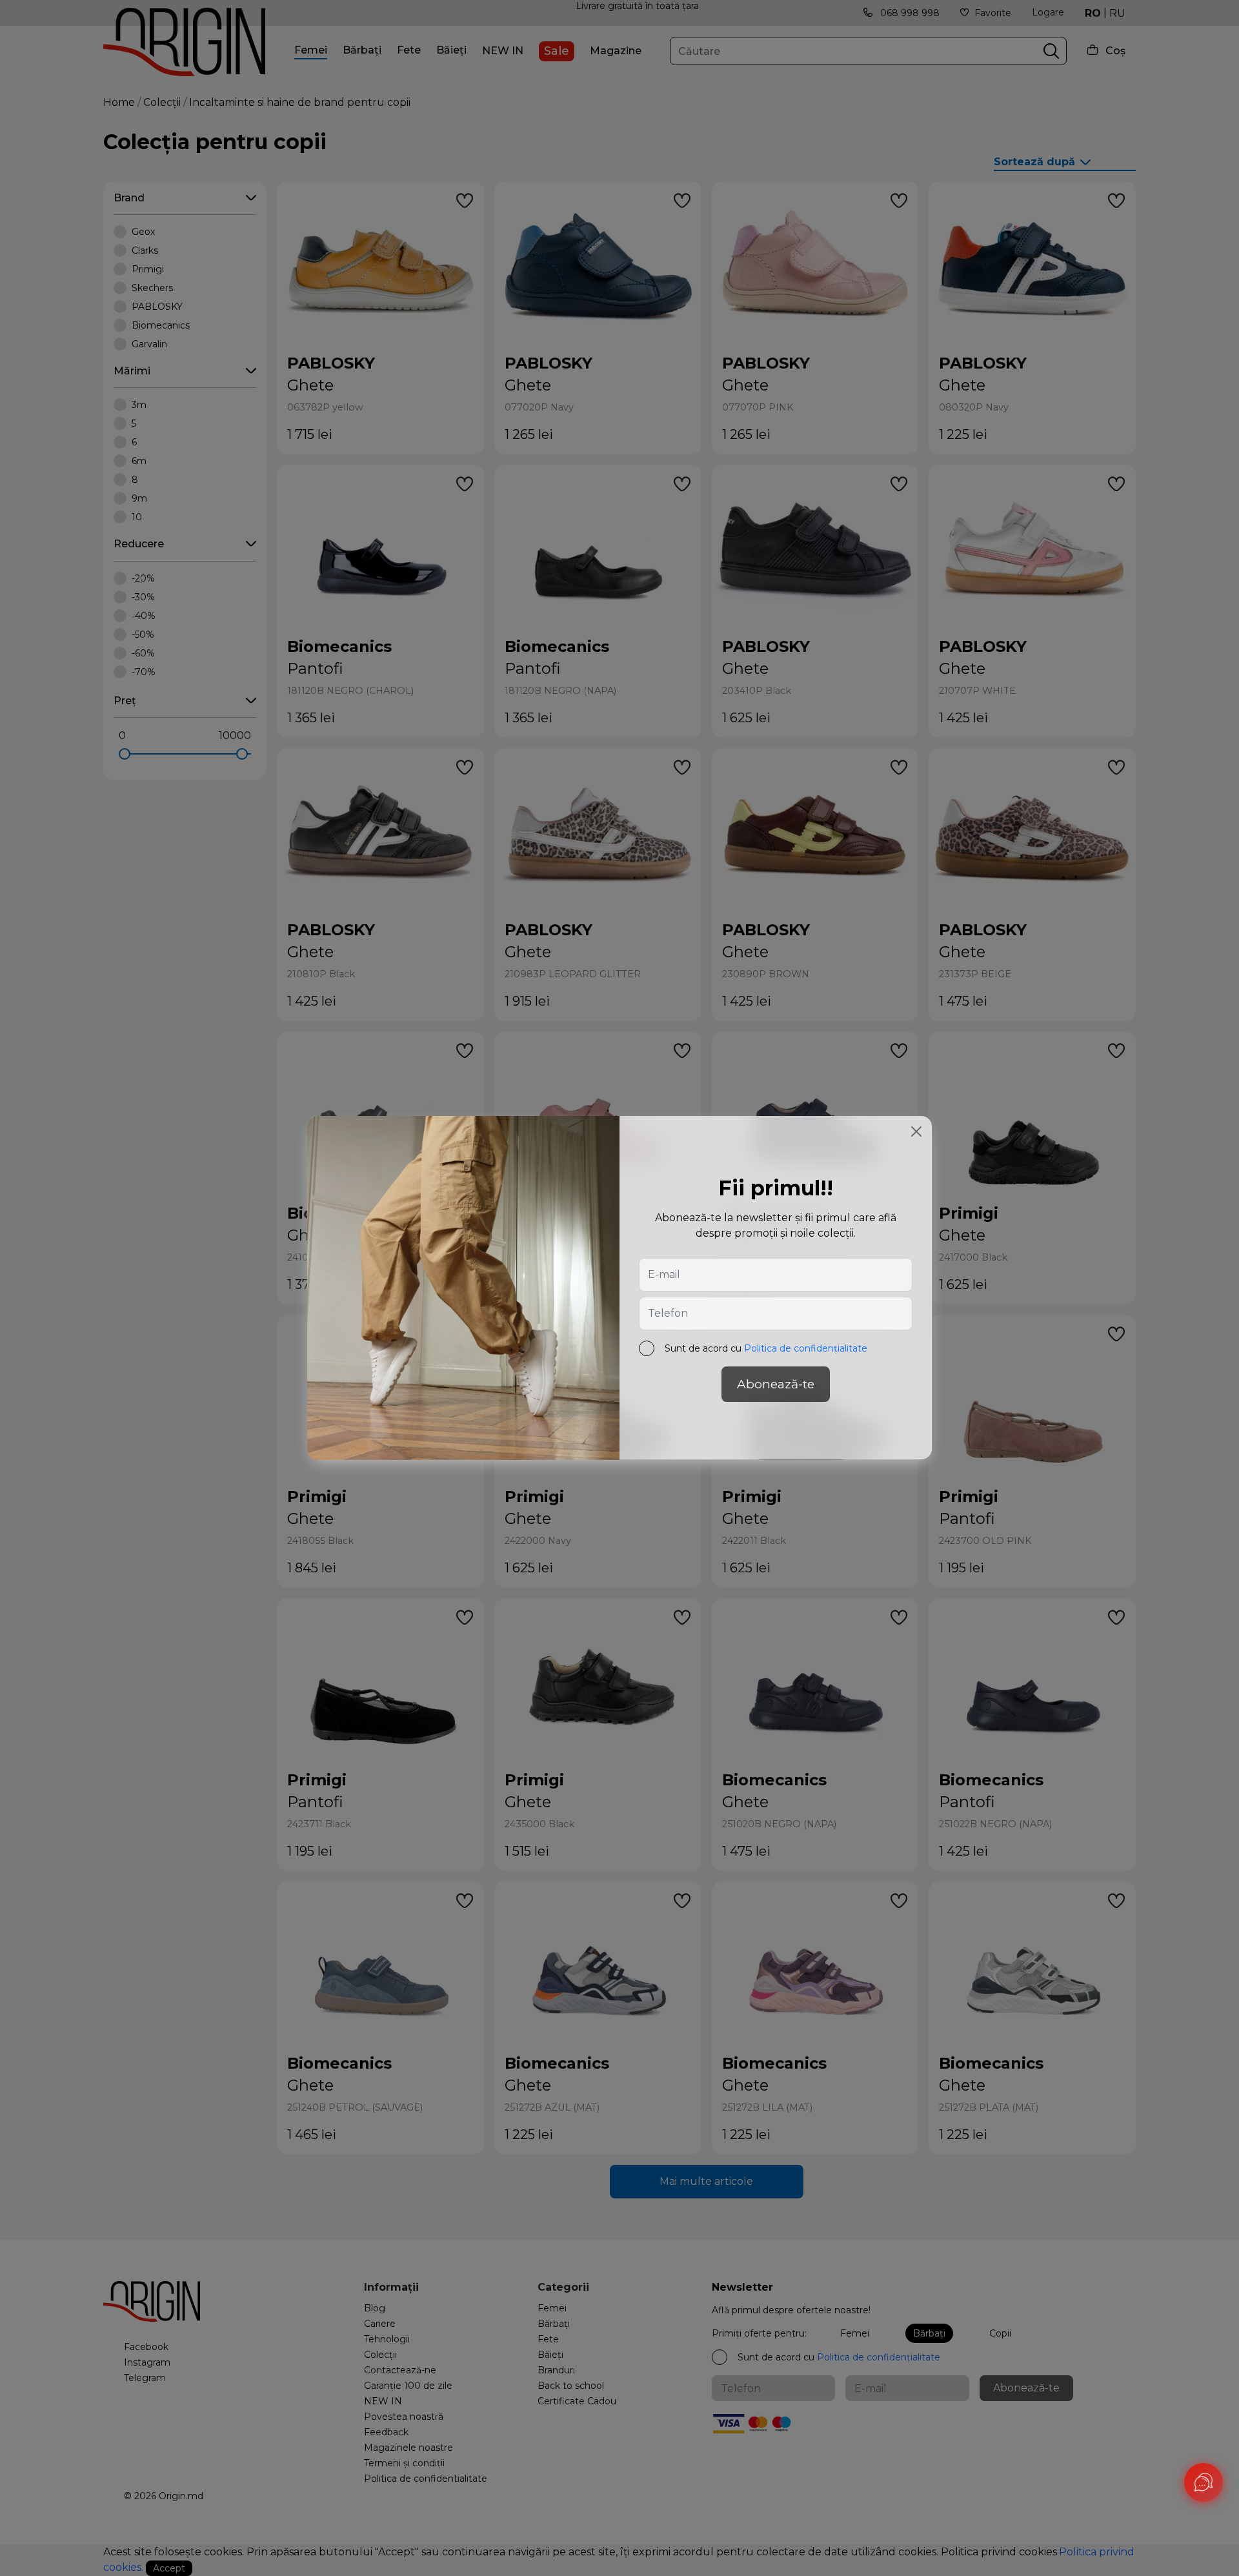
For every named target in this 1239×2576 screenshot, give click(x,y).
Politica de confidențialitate (806, 1349)
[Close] (916, 1131)
